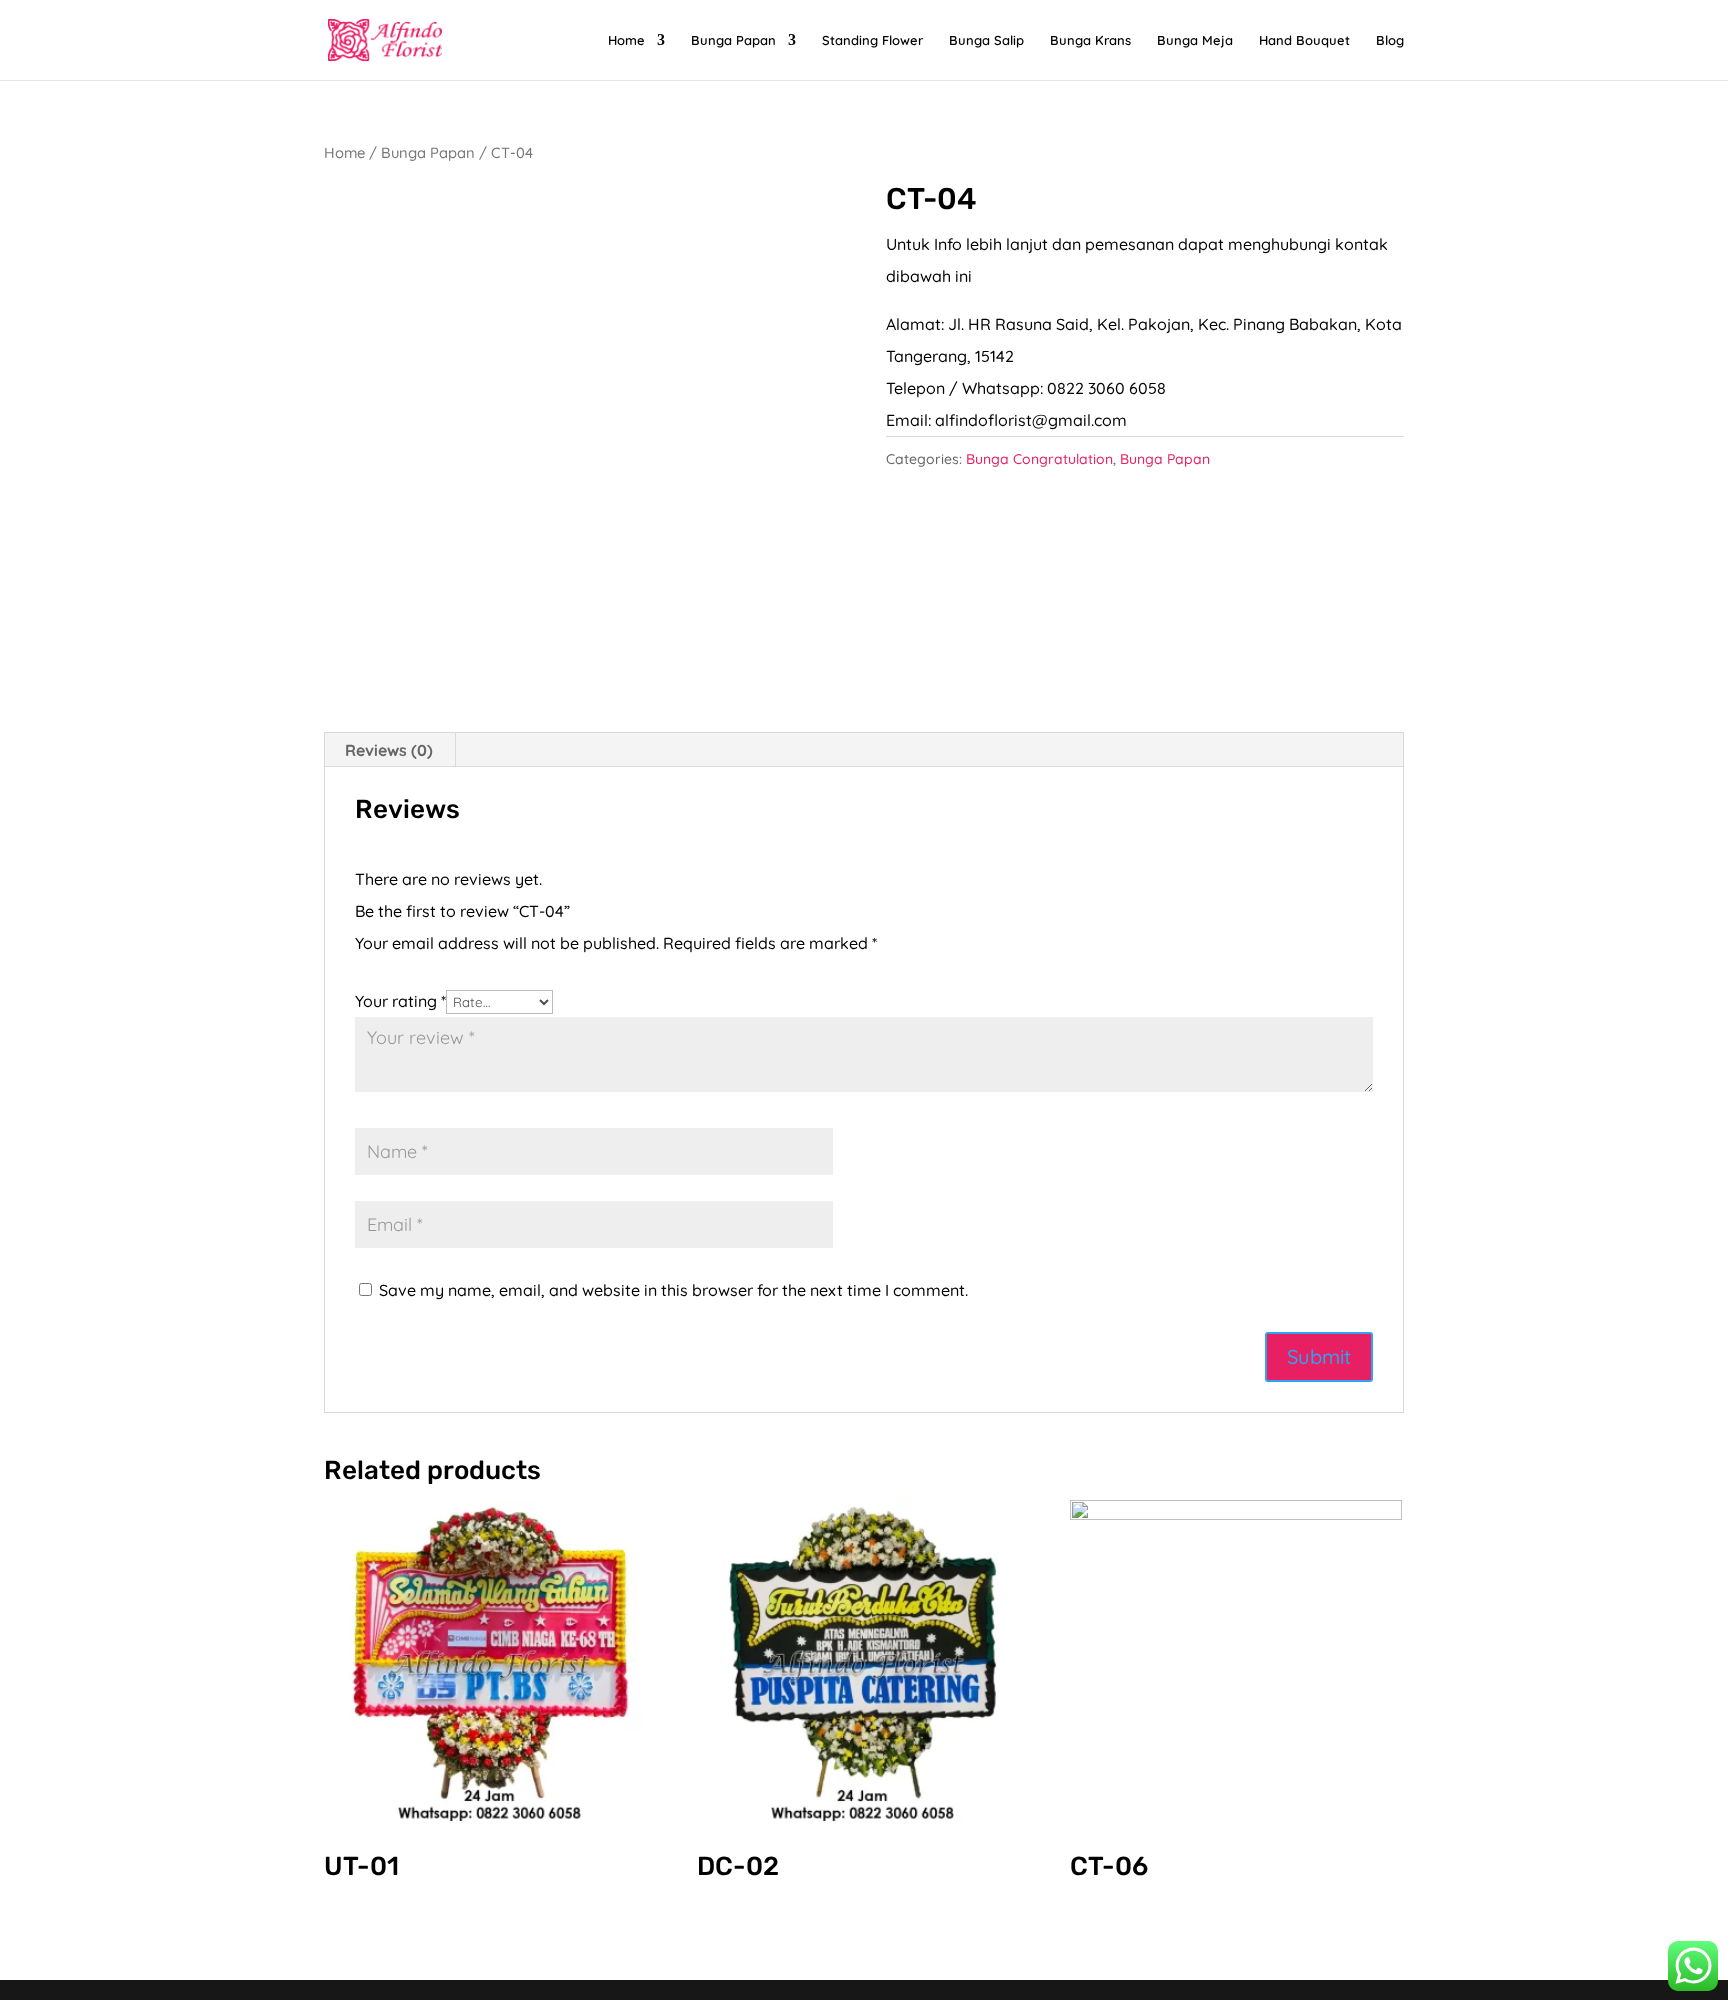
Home (626, 40)
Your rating (400, 1001)
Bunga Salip (986, 40)
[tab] (389, 750)
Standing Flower (872, 40)
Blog (1390, 40)
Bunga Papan (733, 40)
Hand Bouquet (1304, 40)
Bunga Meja (1195, 40)
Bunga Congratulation (1039, 459)
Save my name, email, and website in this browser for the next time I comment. (673, 1290)
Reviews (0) (389, 750)
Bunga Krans (1090, 40)
